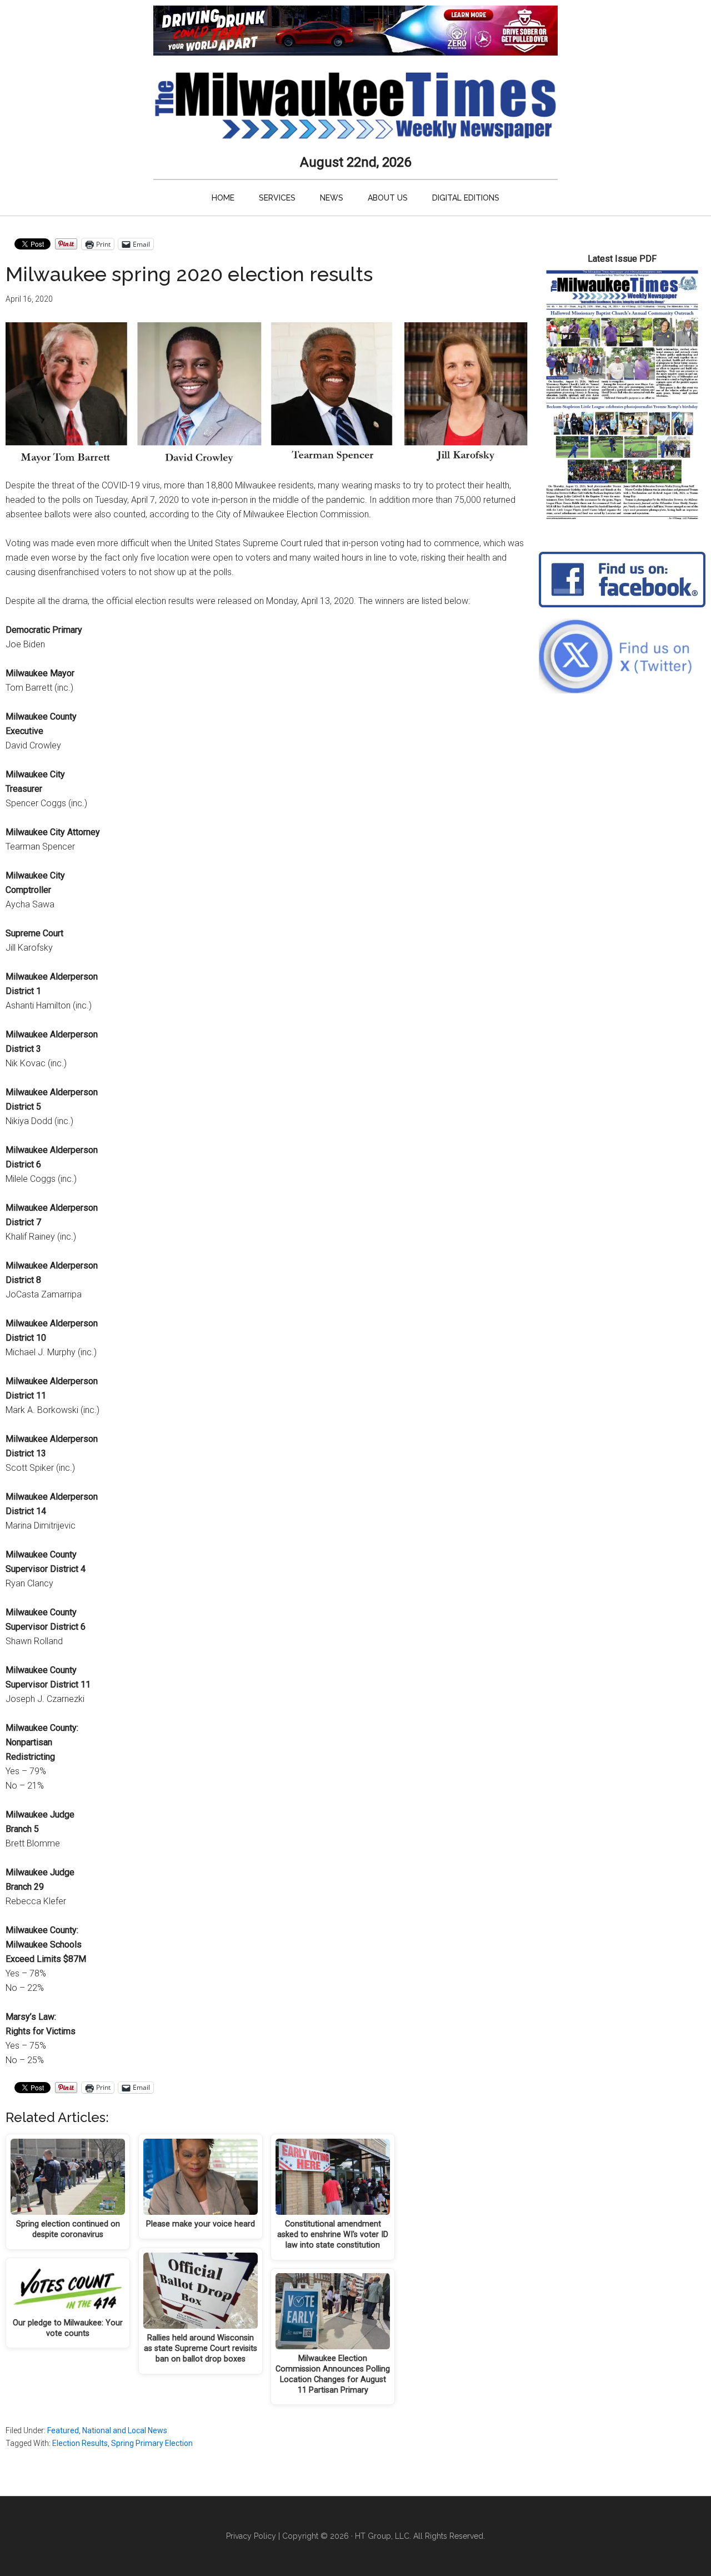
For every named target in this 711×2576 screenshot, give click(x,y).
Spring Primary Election (152, 2443)
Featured (63, 2430)
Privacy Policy (251, 2536)
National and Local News (125, 2430)
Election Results (80, 2443)
